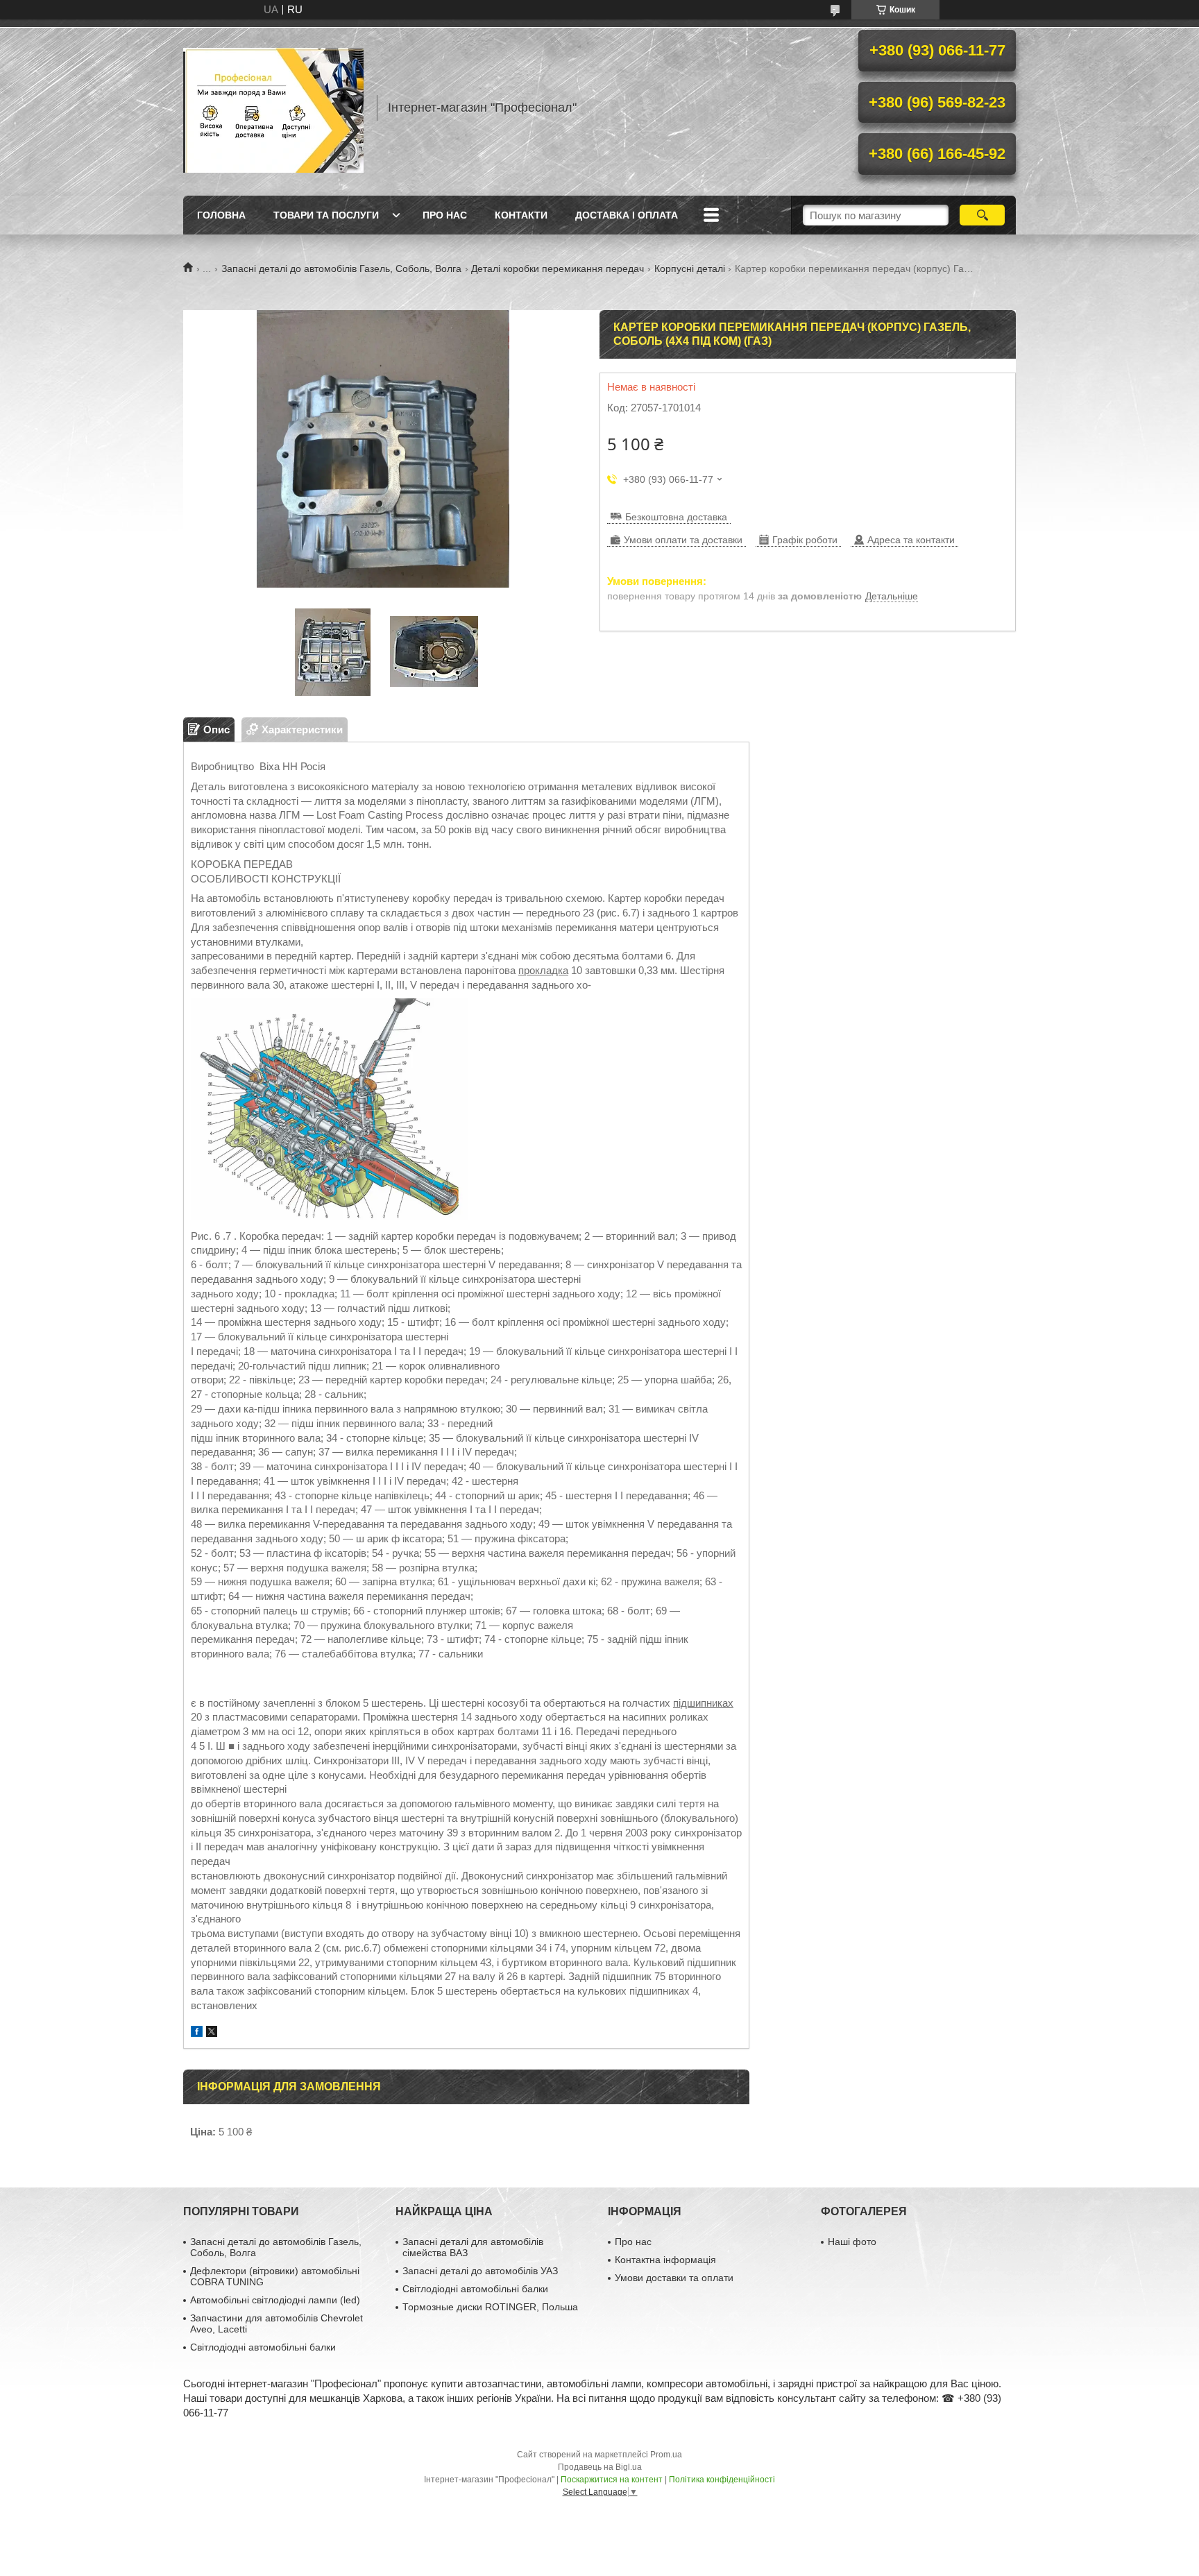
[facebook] (197, 2033)
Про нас (445, 215)
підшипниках (703, 1703)
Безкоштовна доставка (676, 517)
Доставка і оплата (627, 215)
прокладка (543, 970)
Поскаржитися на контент (612, 2480)
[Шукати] (982, 215)
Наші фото (852, 2242)
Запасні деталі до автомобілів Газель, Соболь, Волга (341, 268)
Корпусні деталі (690, 268)
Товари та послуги (326, 215)
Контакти (521, 215)
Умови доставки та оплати (674, 2278)
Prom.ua (666, 2455)
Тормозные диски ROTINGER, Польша (490, 2307)
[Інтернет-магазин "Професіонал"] (273, 108)
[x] (212, 2033)
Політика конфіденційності (722, 2480)
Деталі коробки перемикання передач (558, 268)
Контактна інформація (665, 2260)
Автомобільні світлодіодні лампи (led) (275, 2300)
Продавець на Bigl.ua (600, 2467)
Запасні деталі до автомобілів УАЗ (480, 2271)
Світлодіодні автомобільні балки (263, 2347)
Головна (221, 215)
